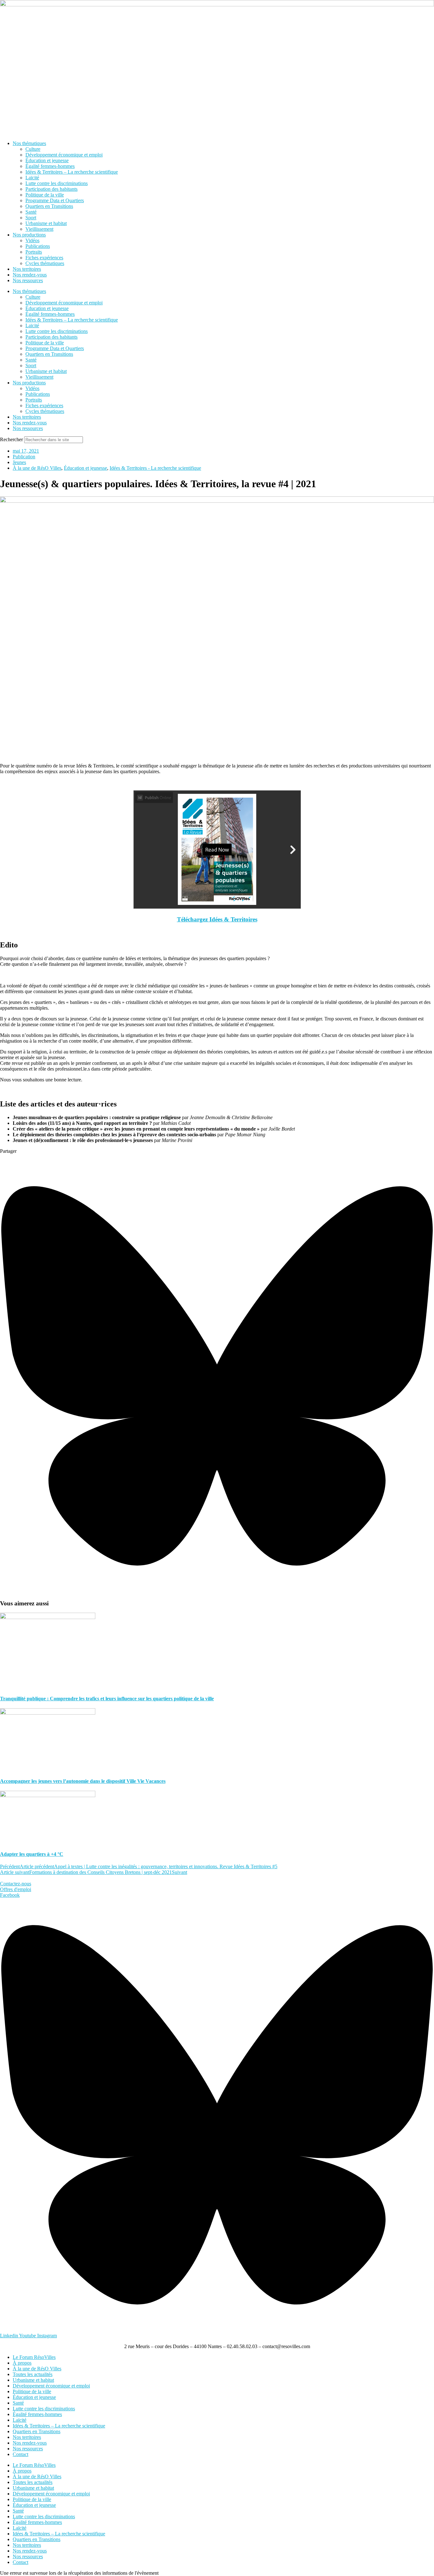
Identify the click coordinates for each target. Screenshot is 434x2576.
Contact (20, 2454)
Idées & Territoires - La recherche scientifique (155, 468)
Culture (33, 149)
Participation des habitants (51, 189)
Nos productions (29, 235)
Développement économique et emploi (64, 155)
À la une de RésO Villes (37, 468)
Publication (24, 457)
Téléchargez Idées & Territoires (217, 919)
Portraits (34, 252)
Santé (31, 212)
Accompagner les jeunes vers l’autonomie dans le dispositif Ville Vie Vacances (83, 1781)
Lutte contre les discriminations (57, 183)
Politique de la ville (45, 195)
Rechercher (12, 439)
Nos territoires (27, 269)
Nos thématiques (29, 143)
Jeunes (19, 462)
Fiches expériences (44, 258)
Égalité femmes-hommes (50, 166)
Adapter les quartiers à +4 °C (32, 1854)
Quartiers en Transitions (49, 206)
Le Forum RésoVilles (34, 2357)
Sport (31, 218)
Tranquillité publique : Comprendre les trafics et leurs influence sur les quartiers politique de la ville (107, 1699)
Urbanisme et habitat (46, 223)
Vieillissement (39, 229)
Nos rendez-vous (30, 275)
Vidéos (32, 240)
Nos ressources (28, 280)
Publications (38, 246)
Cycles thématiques (45, 263)
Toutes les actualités (33, 2374)
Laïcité (32, 178)
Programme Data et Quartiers (55, 200)
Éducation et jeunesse (47, 160)
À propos (22, 2363)
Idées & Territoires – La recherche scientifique (72, 172)
